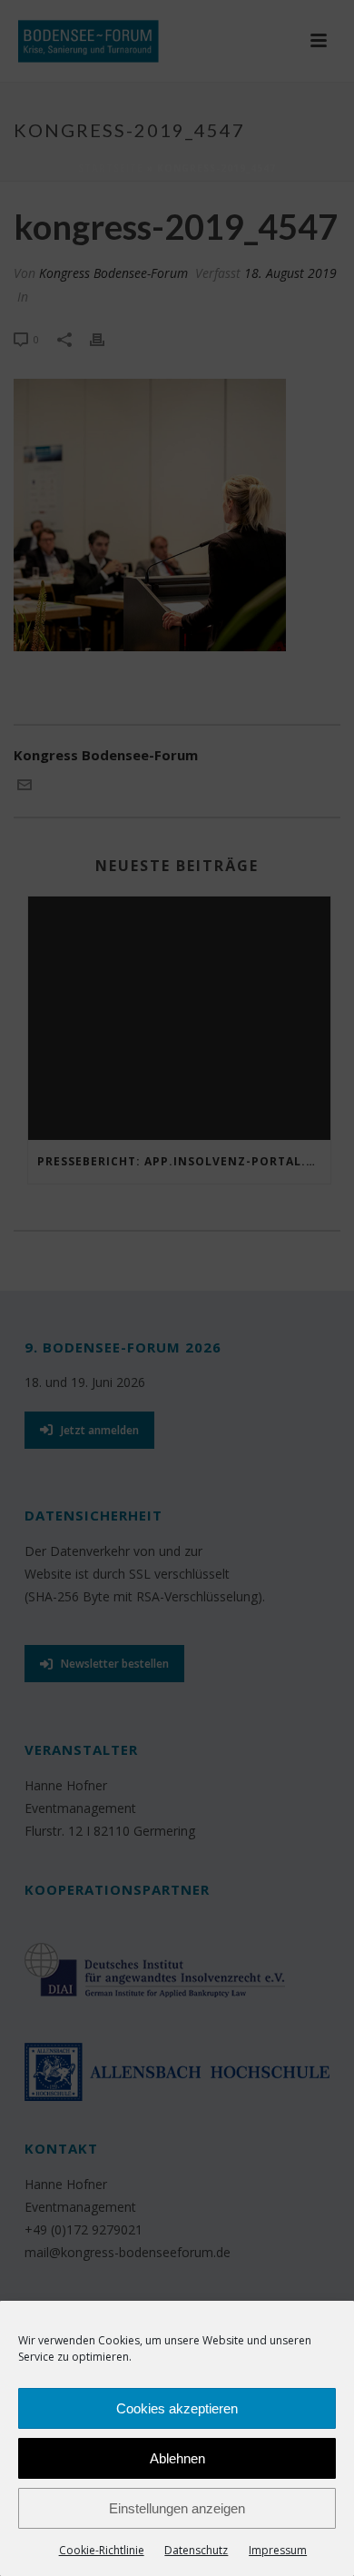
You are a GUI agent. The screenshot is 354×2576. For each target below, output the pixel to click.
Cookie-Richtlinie (102, 2550)
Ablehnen (177, 2458)
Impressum (278, 2550)
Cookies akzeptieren (177, 2408)
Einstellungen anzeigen (177, 2508)
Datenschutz (196, 2550)
